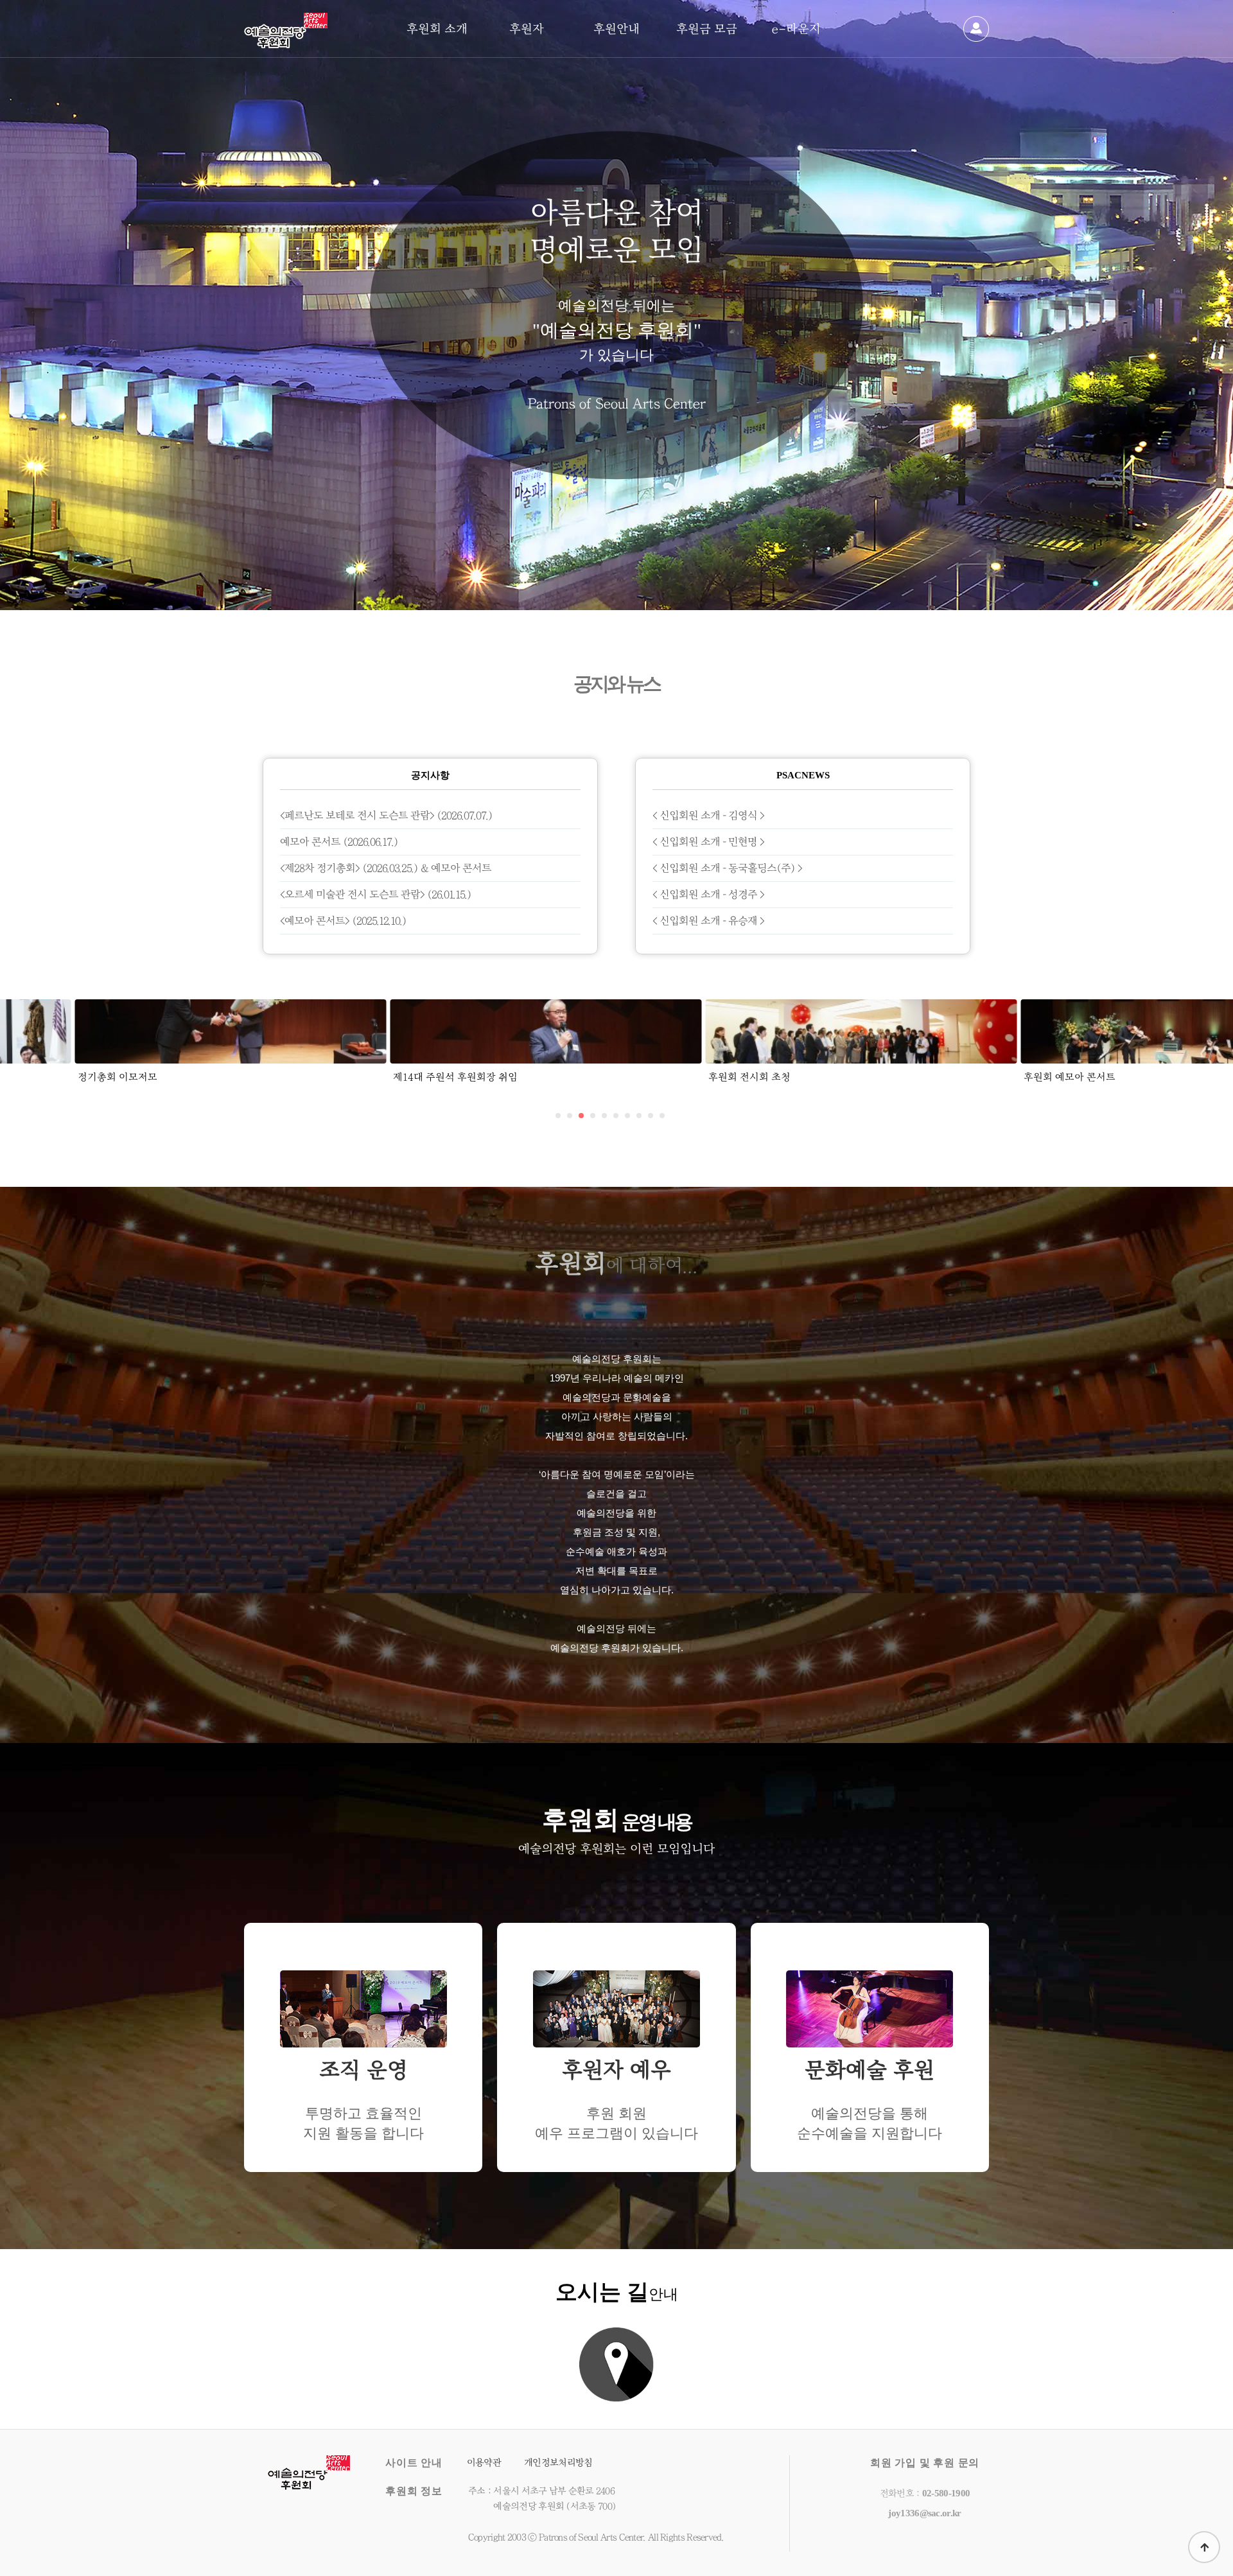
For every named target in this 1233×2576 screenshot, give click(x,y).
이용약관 (484, 2463)
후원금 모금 (707, 29)
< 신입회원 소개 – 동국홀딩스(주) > (727, 868)
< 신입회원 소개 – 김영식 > (708, 815)
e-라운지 (796, 29)
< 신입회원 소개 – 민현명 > (708, 842)
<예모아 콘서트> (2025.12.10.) (343, 921)
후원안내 (616, 29)
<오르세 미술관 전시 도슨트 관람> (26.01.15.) (376, 894)
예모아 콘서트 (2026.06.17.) (339, 842)
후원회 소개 (437, 29)
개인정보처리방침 (558, 2463)
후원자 (527, 29)
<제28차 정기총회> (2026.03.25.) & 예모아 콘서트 (386, 868)
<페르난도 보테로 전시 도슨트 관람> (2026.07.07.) (386, 815)
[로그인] (976, 29)
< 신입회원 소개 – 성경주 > (708, 894)
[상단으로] (1204, 2547)
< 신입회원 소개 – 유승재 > (708, 921)
